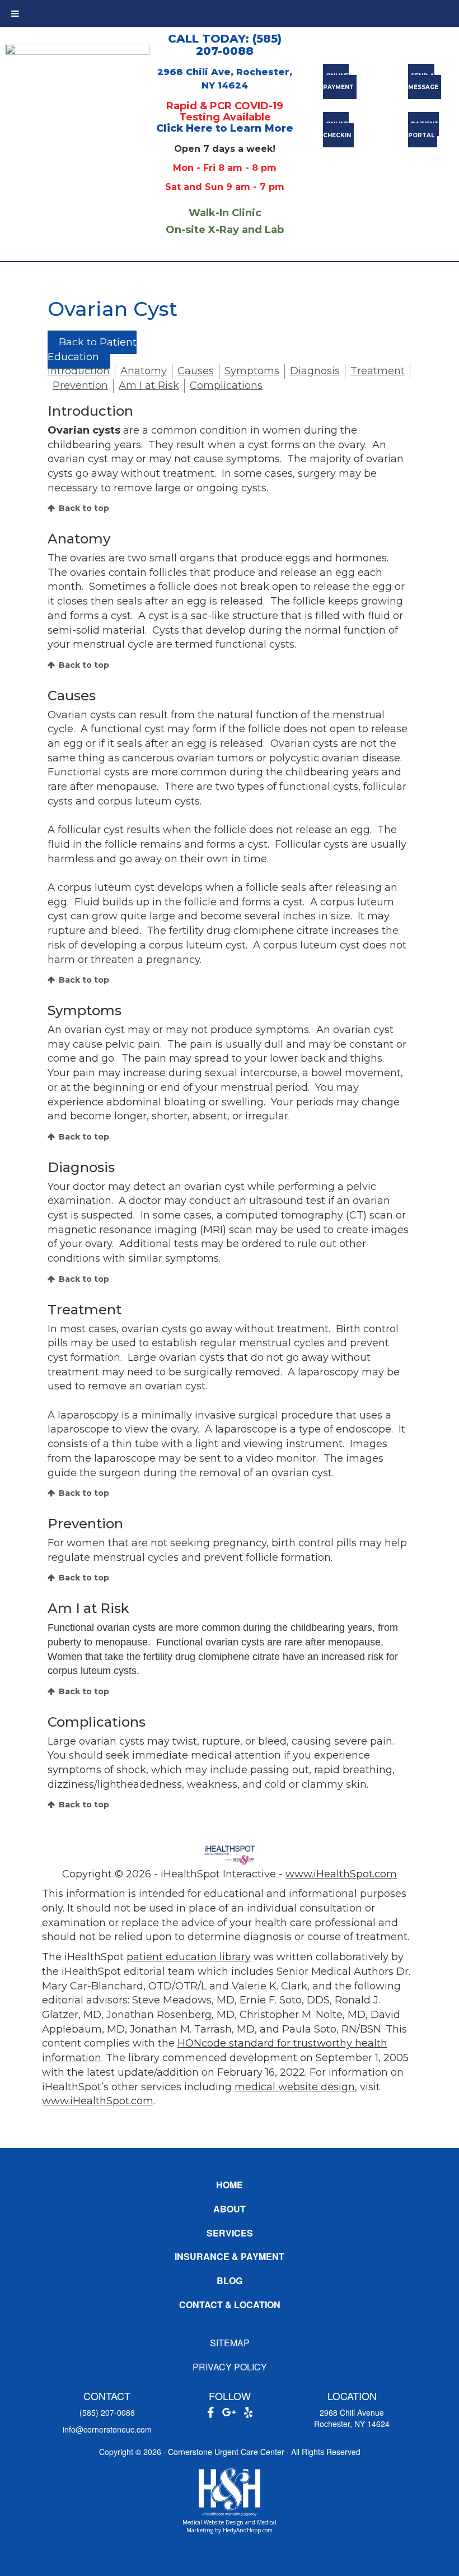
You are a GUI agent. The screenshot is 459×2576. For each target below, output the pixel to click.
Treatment (378, 371)
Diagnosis (315, 371)
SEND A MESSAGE (423, 82)
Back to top (84, 508)
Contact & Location (230, 2305)
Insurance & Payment (230, 2256)
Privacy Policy (230, 2367)
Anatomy (144, 371)
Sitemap (230, 2343)
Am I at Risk (149, 385)
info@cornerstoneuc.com (107, 2429)
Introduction (79, 371)
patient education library (189, 1957)
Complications (226, 385)
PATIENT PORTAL (423, 130)
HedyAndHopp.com (248, 2530)
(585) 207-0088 (107, 2412)
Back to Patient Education (92, 350)
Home (230, 2185)
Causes (196, 371)
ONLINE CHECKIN (337, 130)
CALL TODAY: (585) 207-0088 (225, 45)
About (230, 2209)
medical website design (295, 2087)
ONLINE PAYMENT (338, 82)
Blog (230, 2280)
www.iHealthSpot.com (341, 1874)
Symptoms (252, 371)
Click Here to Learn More (225, 128)
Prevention (80, 385)
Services (230, 2233)
